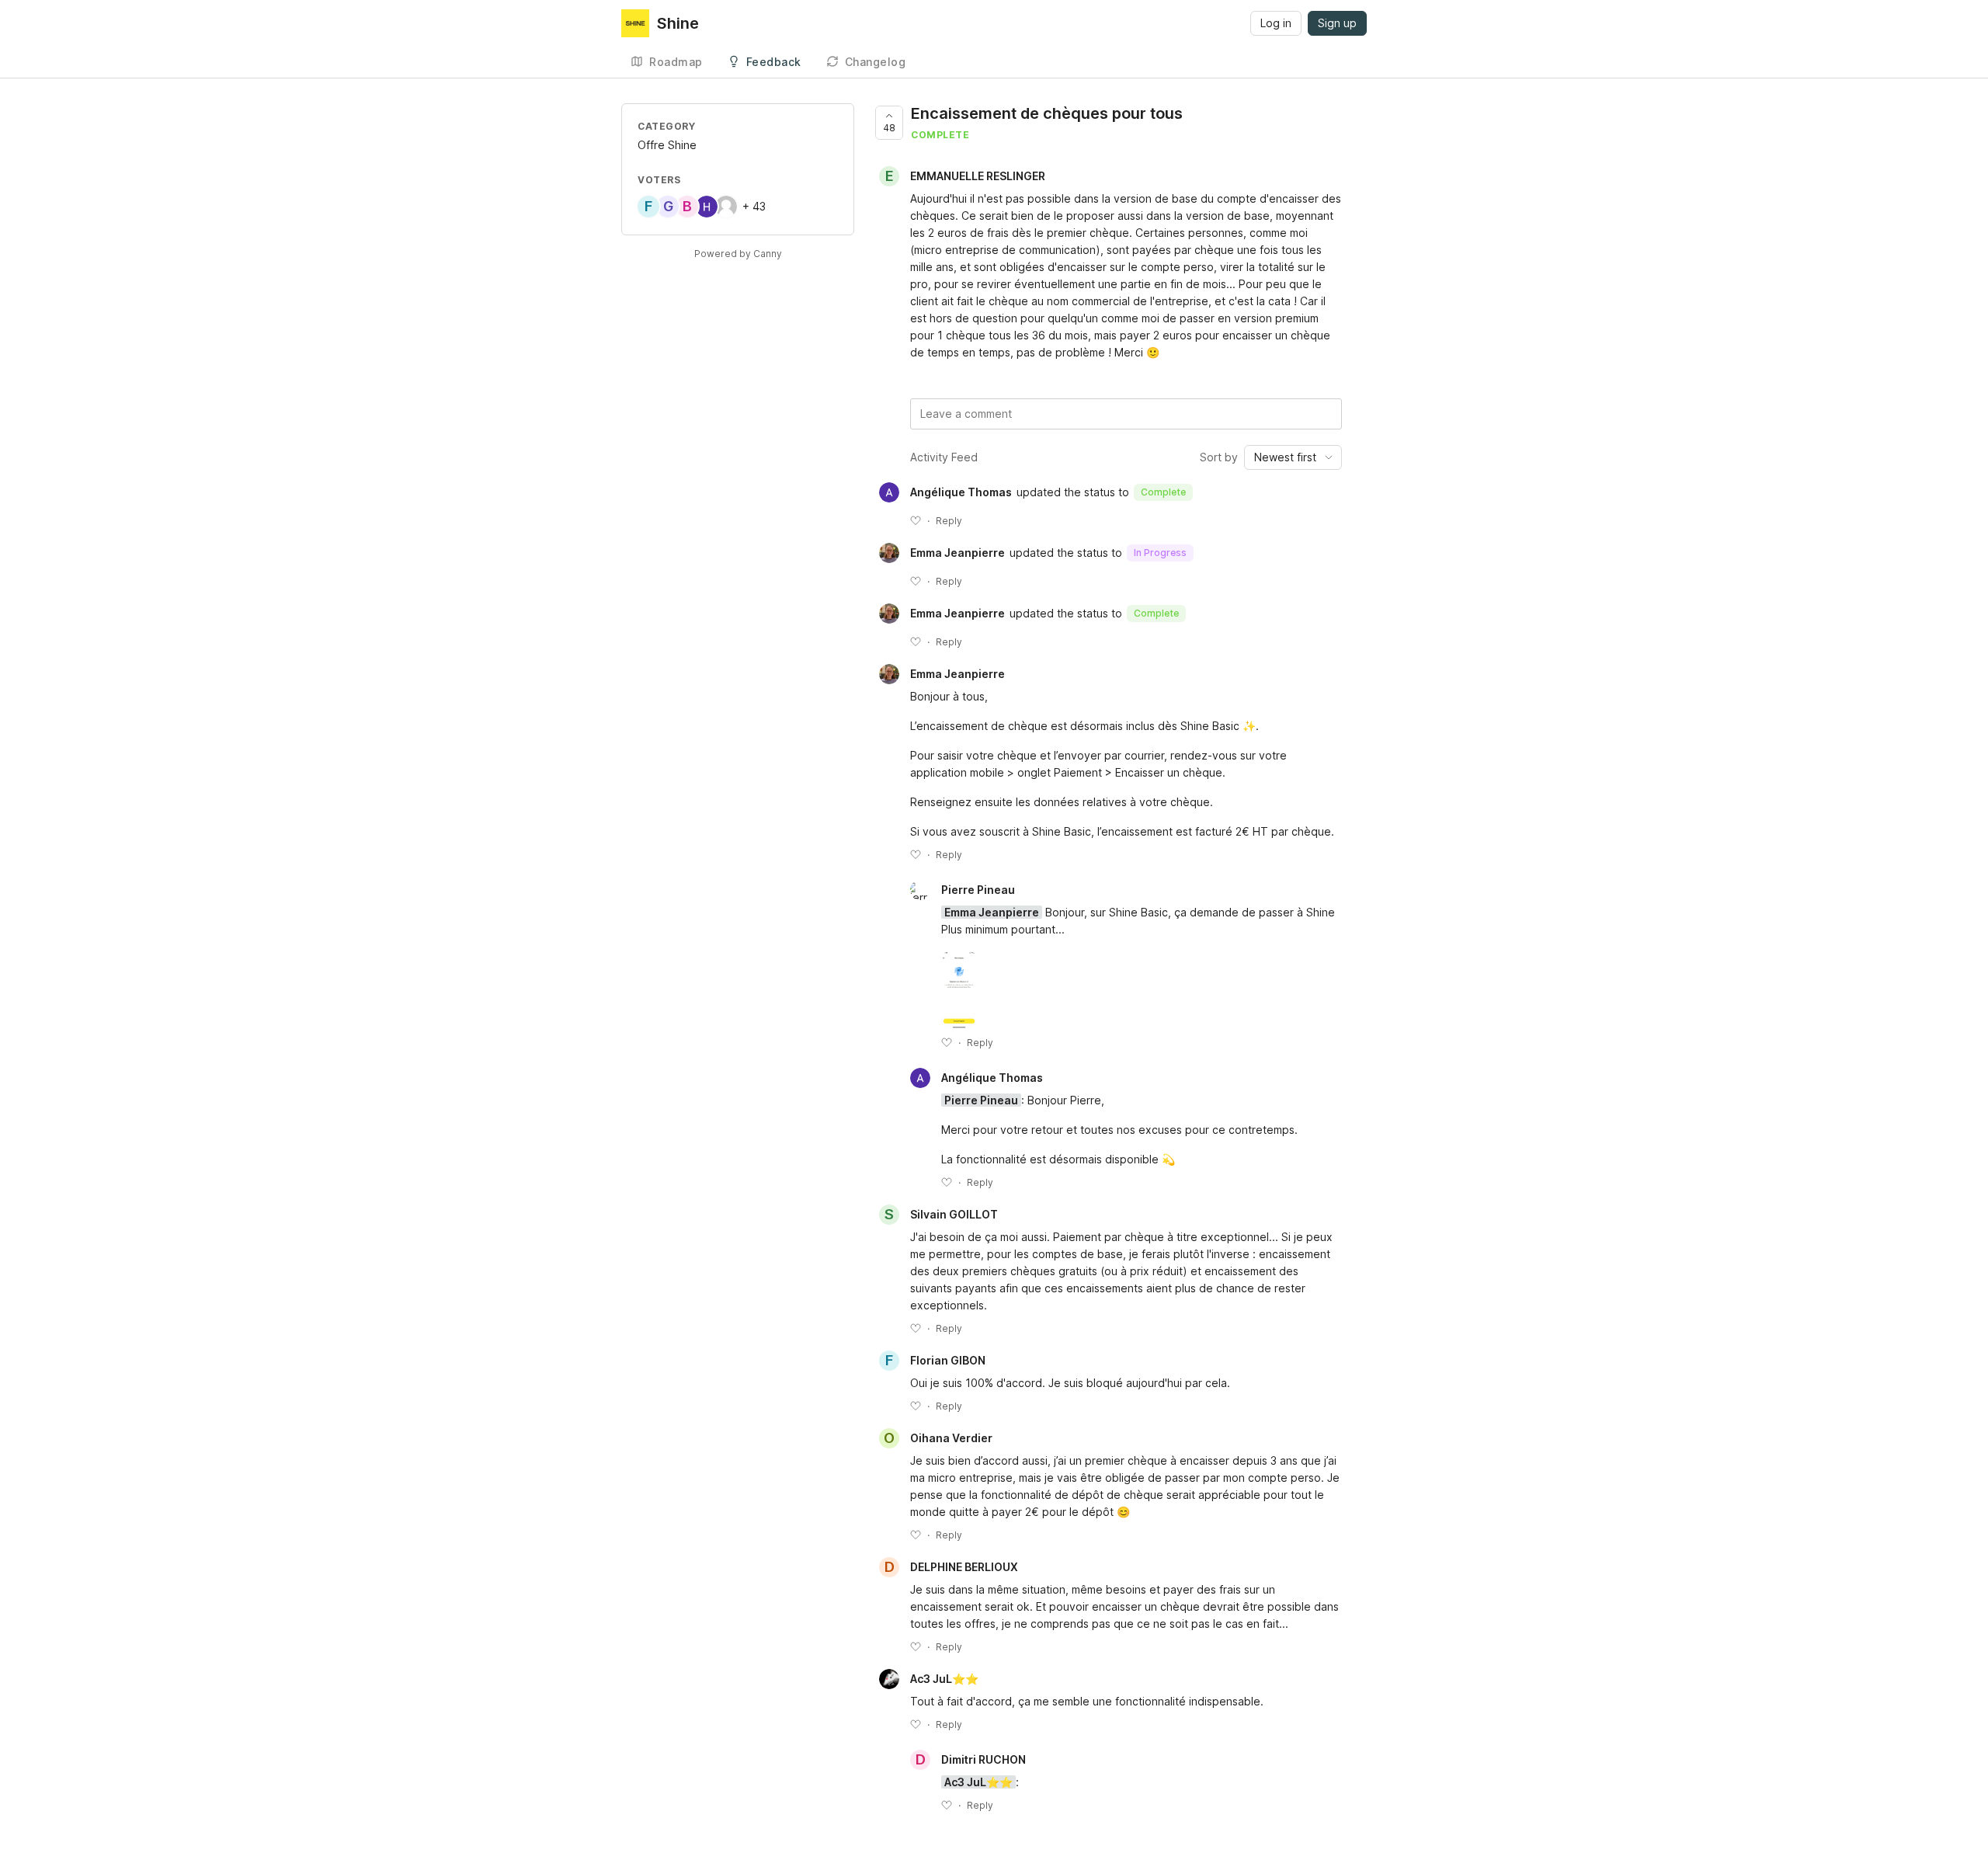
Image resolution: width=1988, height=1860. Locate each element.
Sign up (1337, 23)
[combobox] (1293, 457)
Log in (1276, 23)
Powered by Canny (738, 254)
